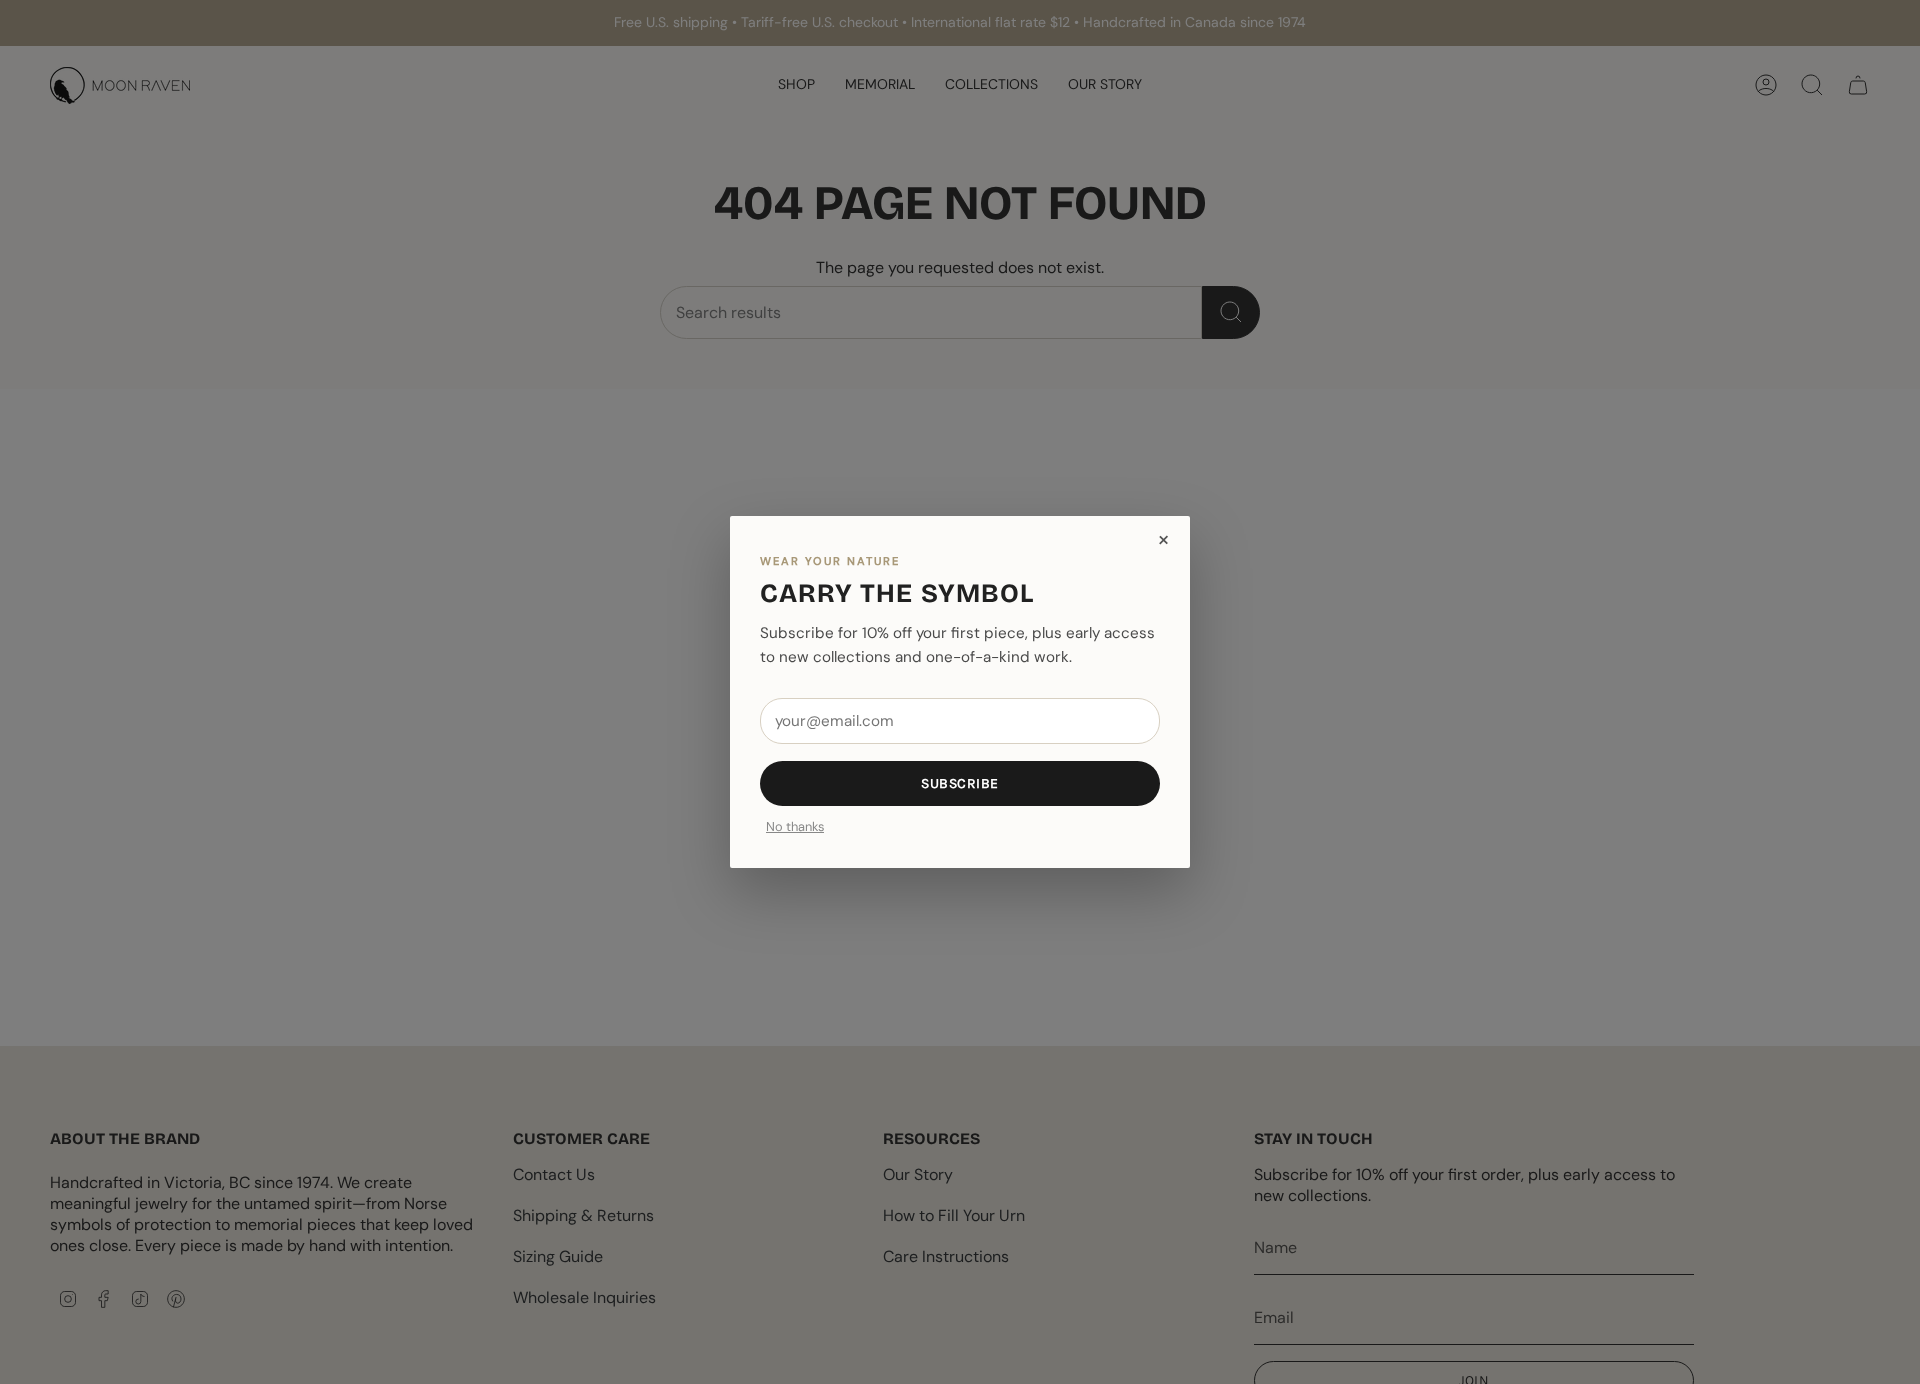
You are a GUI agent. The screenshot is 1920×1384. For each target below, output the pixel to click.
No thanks (795, 827)
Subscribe (960, 783)
